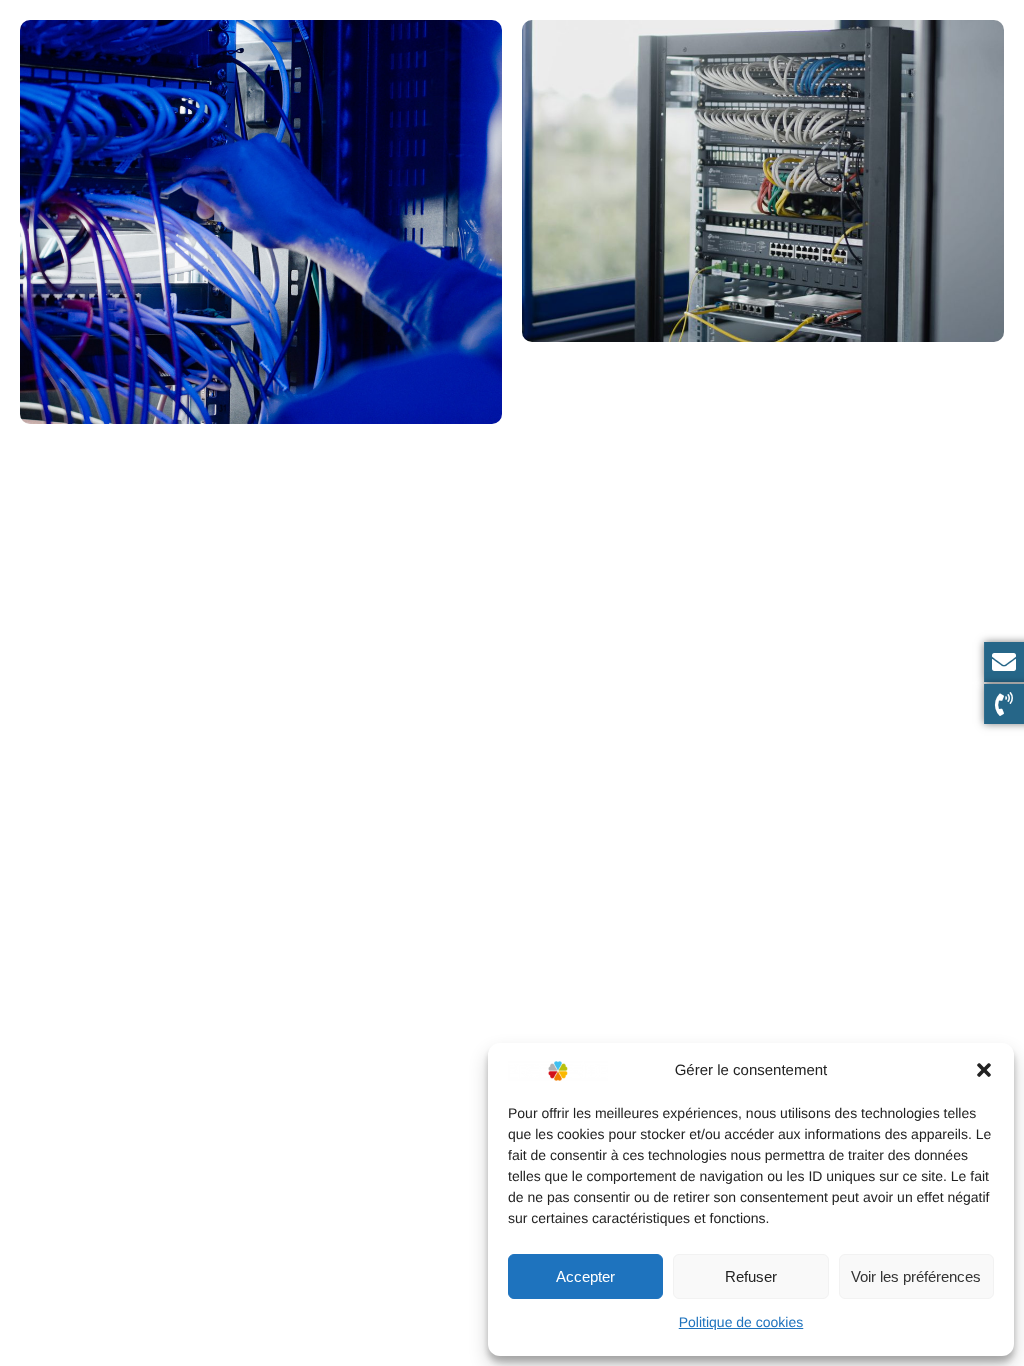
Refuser (751, 1276)
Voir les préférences (916, 1276)
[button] (984, 1070)
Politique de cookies (741, 1322)
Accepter (585, 1276)
